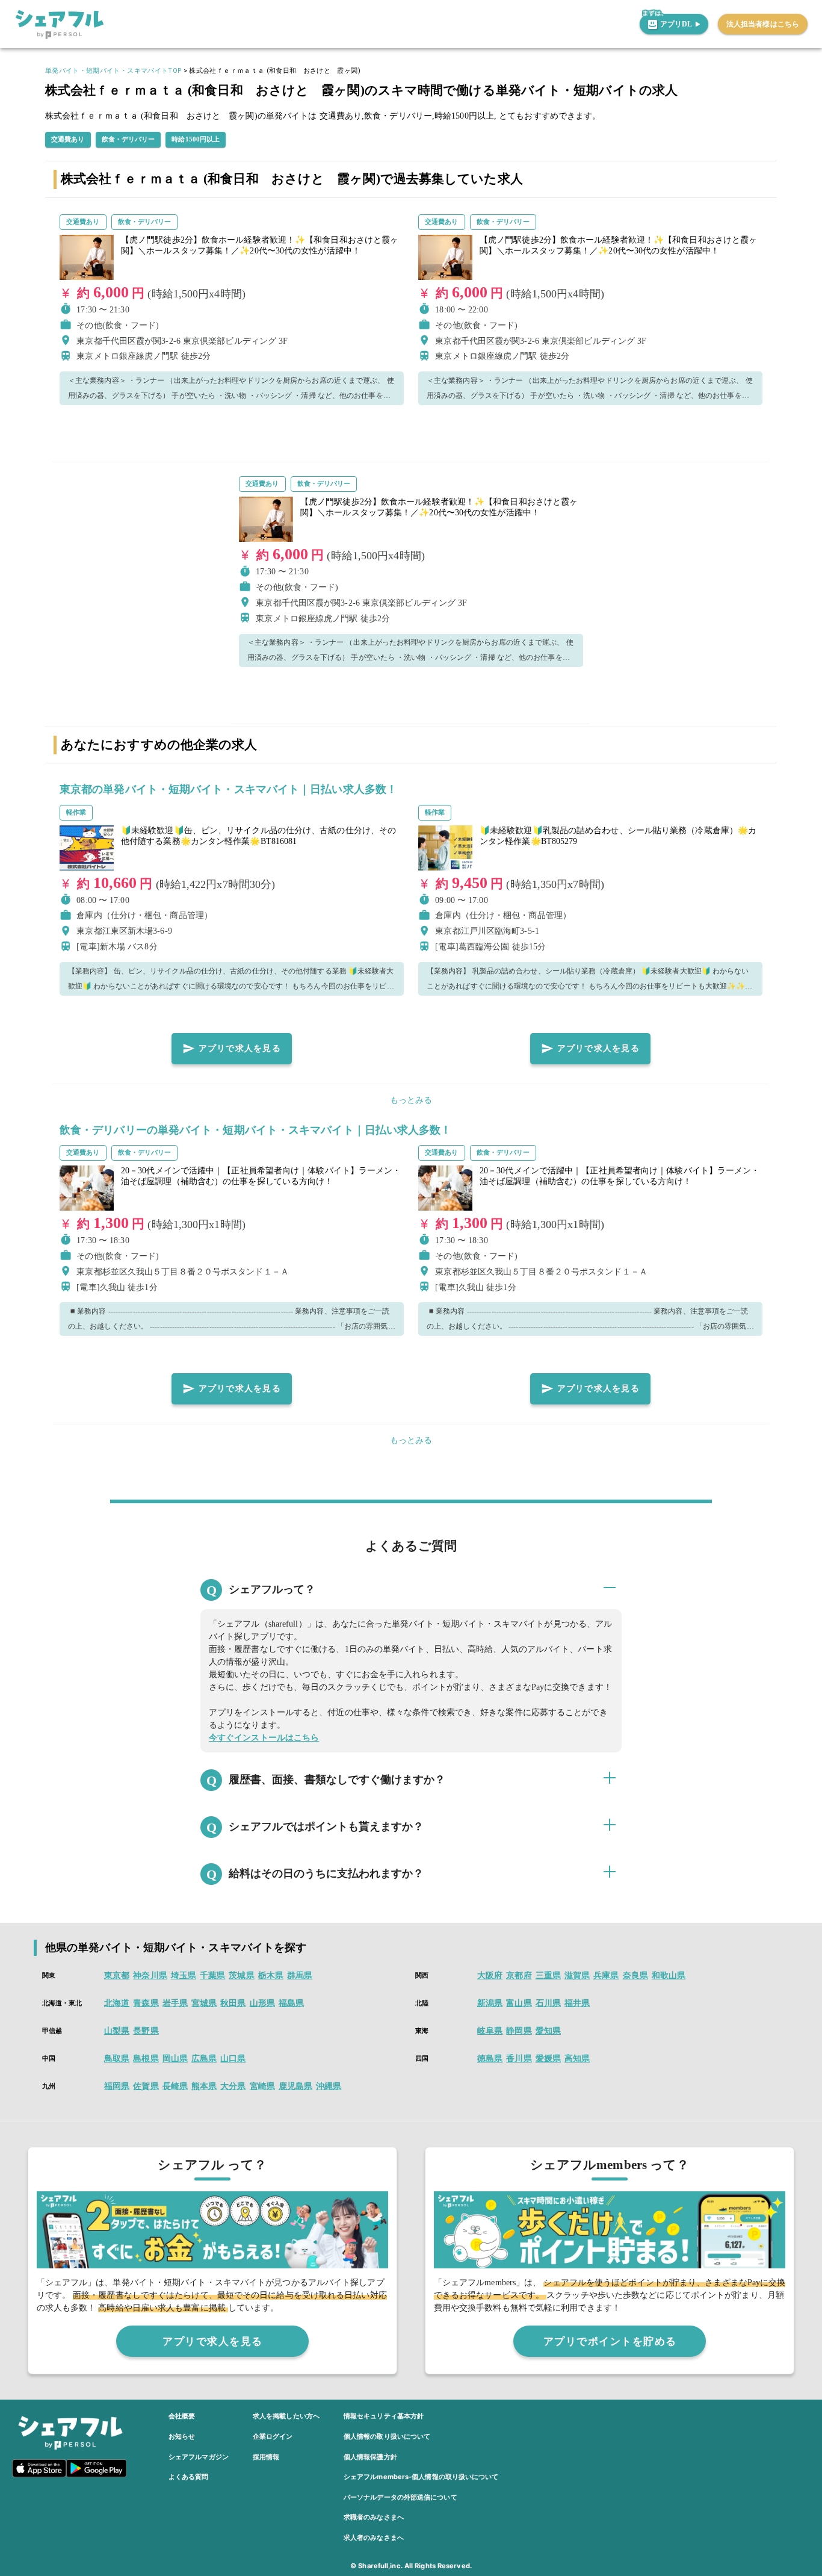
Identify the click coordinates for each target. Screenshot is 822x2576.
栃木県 (271, 1975)
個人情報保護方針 (370, 2457)
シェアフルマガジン (199, 2457)
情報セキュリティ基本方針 (384, 2416)
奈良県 (635, 1975)
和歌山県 (669, 1975)
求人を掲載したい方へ (286, 2416)
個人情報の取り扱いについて (387, 2436)
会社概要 (182, 2416)
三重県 (548, 1975)
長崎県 (175, 2086)
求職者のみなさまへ (374, 2517)
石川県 (548, 2003)
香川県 (519, 2059)
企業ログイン (273, 2436)
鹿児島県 (295, 2086)
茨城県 (241, 1975)
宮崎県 (262, 2086)
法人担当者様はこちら (763, 24)
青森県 (146, 2003)
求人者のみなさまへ (374, 2537)
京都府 (519, 1975)
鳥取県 (117, 2059)
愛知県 (548, 2031)
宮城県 (204, 2003)
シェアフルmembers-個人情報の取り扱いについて (421, 2477)
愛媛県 (548, 2059)
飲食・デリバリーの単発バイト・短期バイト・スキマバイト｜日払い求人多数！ (256, 1130)
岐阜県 (490, 2031)
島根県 (146, 2059)
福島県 (291, 2003)
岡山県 (175, 2059)
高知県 (577, 2059)
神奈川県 (150, 1975)
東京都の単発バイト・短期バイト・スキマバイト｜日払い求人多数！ (228, 789)
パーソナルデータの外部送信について (400, 2497)
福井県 (577, 2003)
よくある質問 (189, 2477)
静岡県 (519, 2031)
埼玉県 (184, 1975)
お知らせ (182, 2436)
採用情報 (266, 2457)
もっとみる (411, 1100)
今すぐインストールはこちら (264, 1738)
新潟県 (490, 2003)
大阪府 (490, 1975)
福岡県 (117, 2086)
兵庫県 (606, 1975)
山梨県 (117, 2031)
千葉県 (212, 1975)
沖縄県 (329, 2086)
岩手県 (175, 2003)
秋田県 (233, 2003)
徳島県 (490, 2059)
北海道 (117, 2003)
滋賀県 (577, 1975)
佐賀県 (146, 2086)
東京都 (117, 1975)
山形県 (262, 2003)
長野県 (146, 2031)
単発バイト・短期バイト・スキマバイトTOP (113, 71)
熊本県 (204, 2086)
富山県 (519, 2003)
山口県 (233, 2059)
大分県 (233, 2086)
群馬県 (300, 1975)
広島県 (204, 2059)
